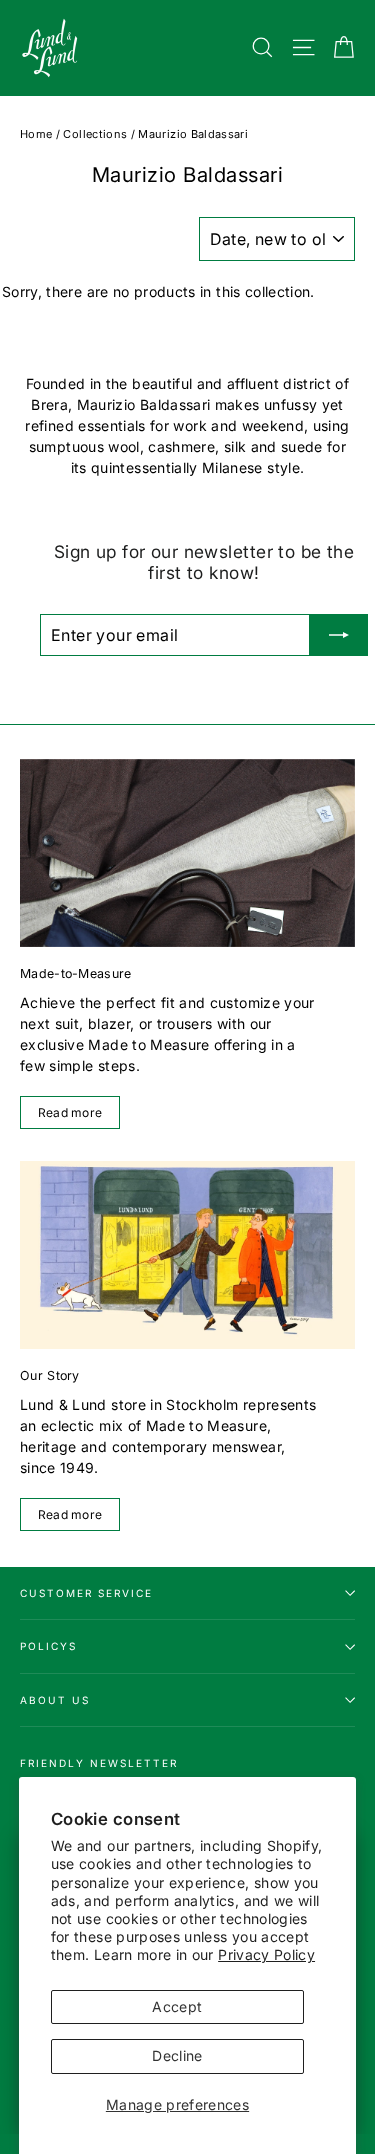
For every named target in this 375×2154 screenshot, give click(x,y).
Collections (95, 134)
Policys (48, 1646)
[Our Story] (187, 1255)
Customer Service (86, 1593)
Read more (70, 1112)
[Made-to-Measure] (187, 853)
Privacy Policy (266, 1954)
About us (55, 1700)
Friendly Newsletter (99, 1763)
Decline (177, 2055)
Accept (177, 2006)
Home (36, 134)
